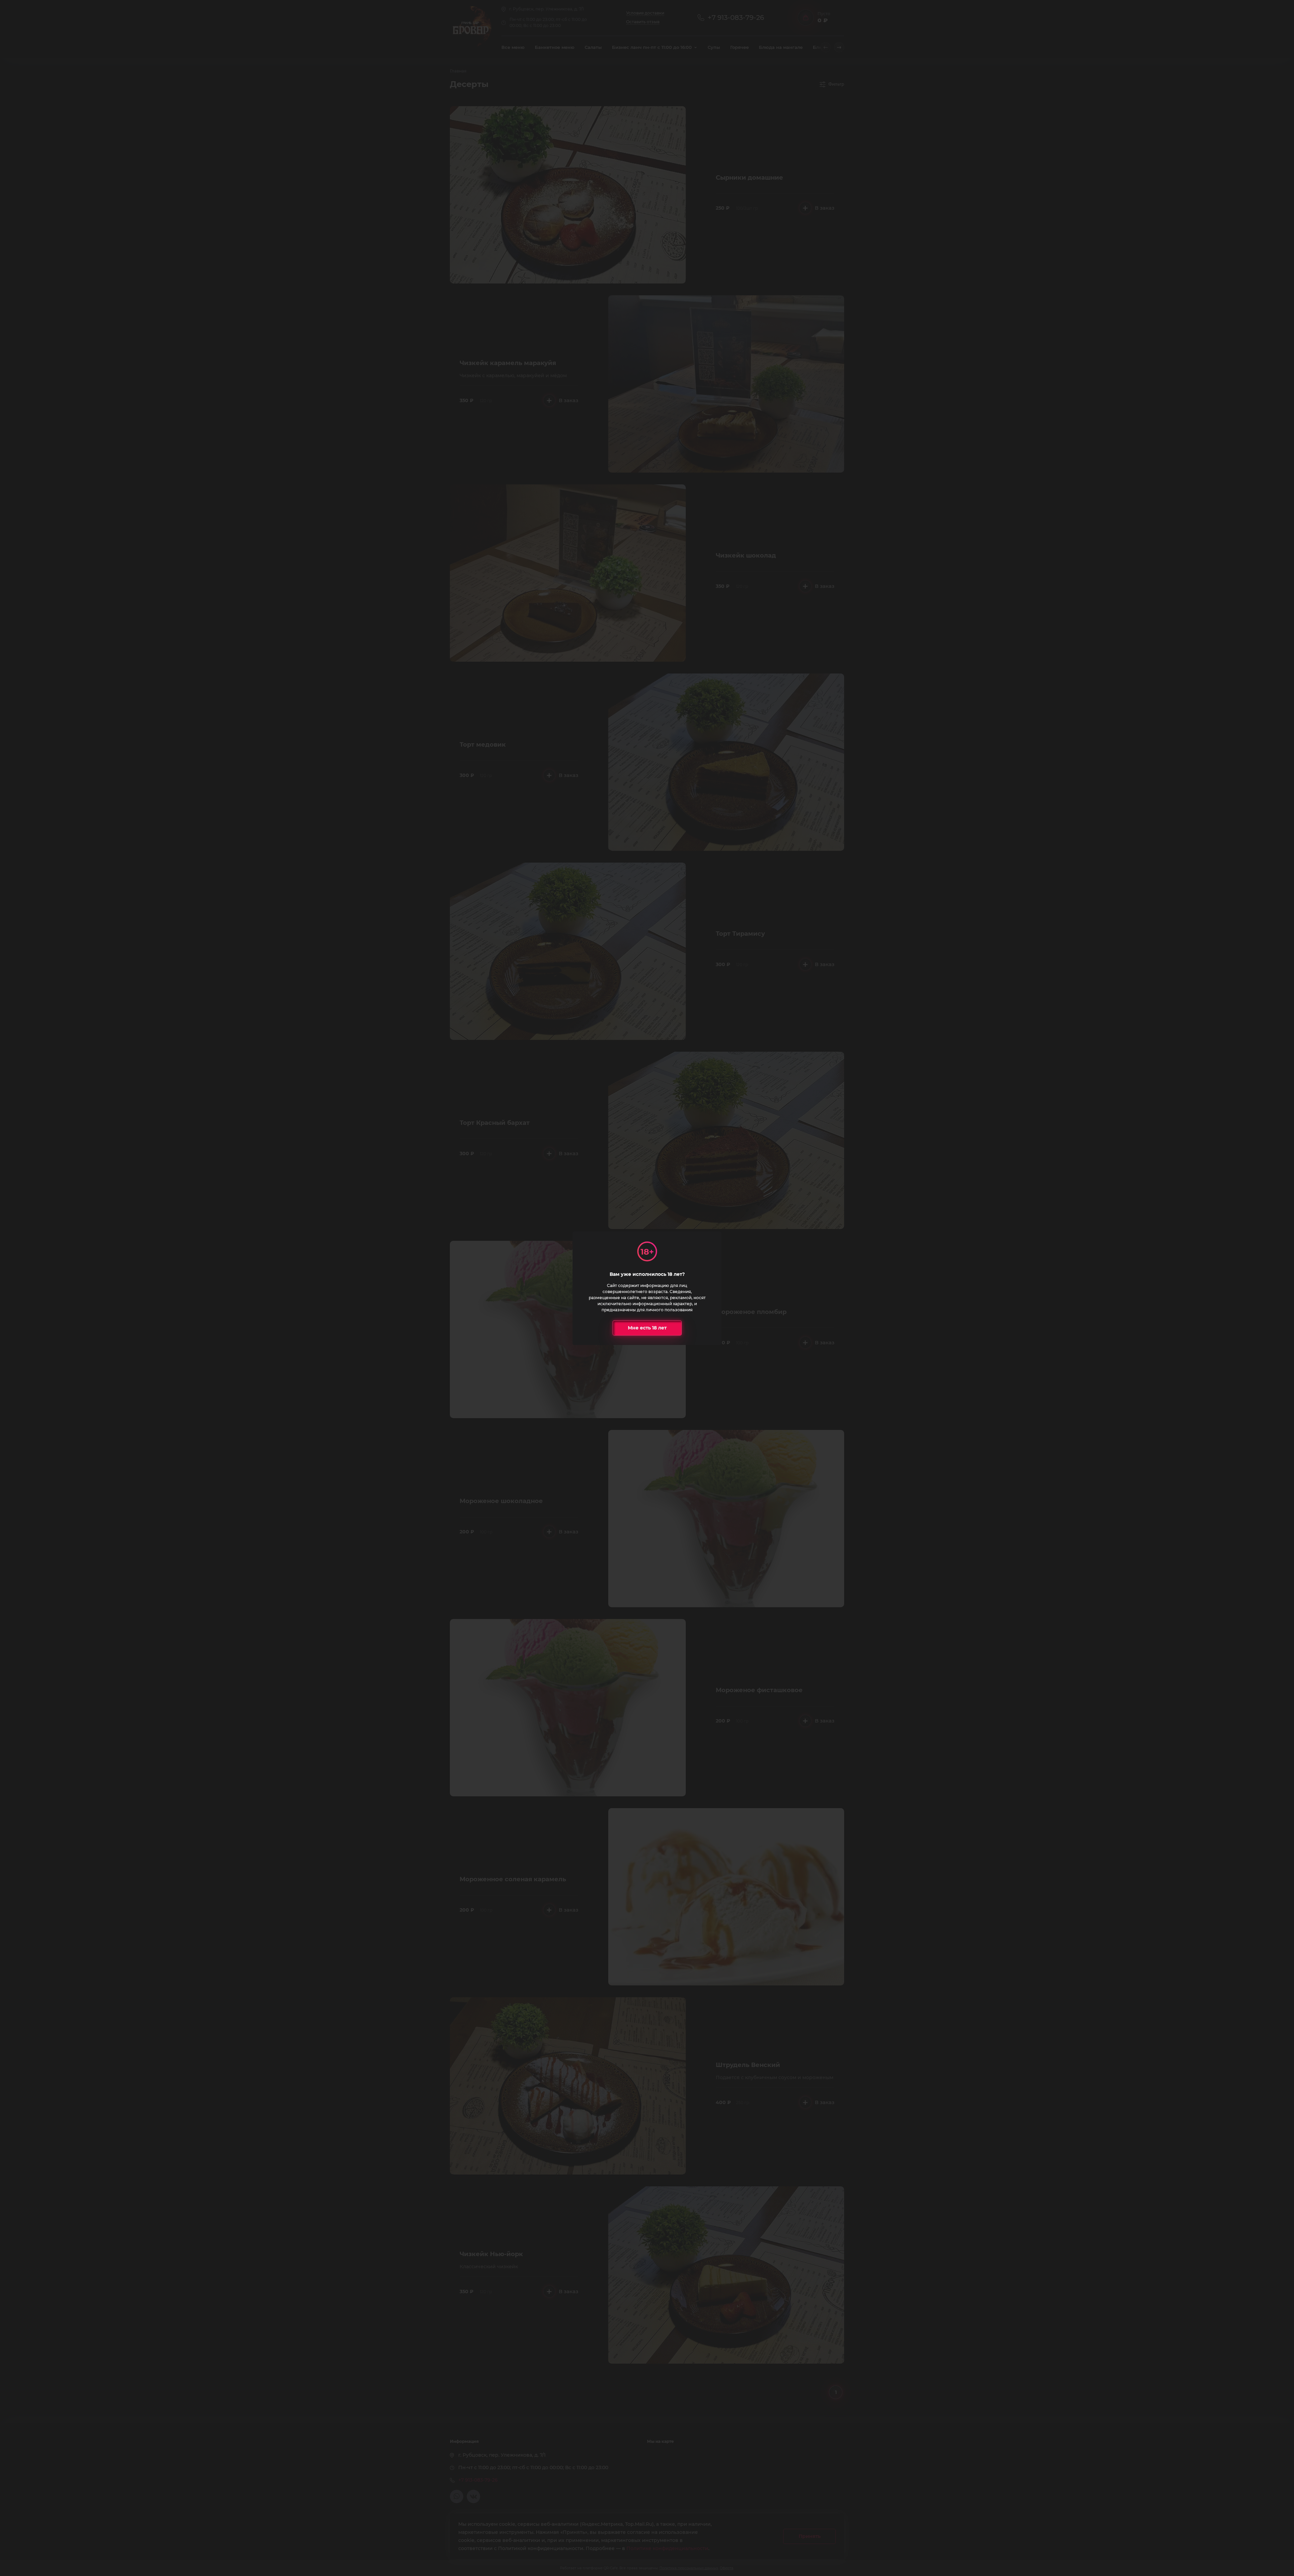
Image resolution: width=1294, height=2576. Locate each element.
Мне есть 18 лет (647, 1328)
